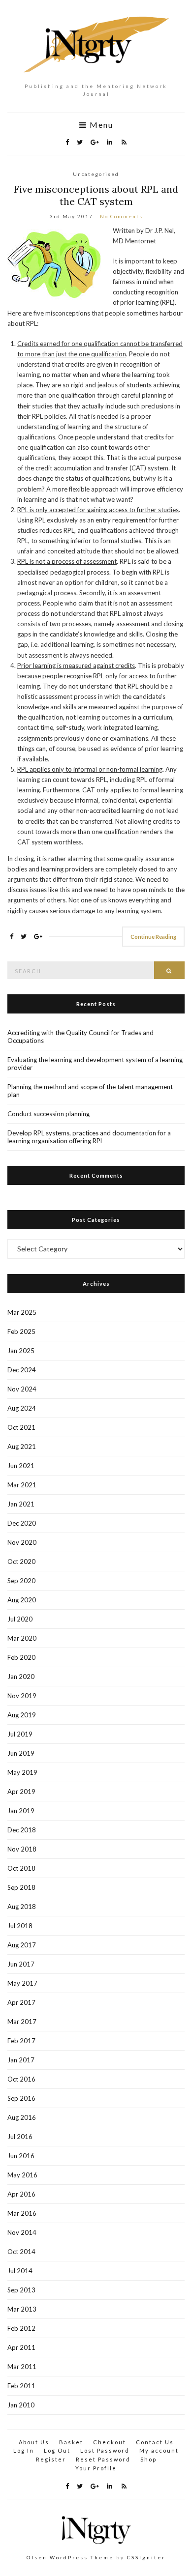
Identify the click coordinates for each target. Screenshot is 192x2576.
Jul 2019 (20, 1734)
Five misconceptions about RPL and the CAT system (96, 195)
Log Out (57, 2450)
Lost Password (105, 2450)
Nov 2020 (22, 1542)
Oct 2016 (21, 2079)
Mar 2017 (22, 2022)
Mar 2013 (22, 2309)
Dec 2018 (22, 1830)
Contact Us (155, 2442)
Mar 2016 (22, 2213)
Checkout (110, 2442)
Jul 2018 (20, 1926)
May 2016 (22, 2175)
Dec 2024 (22, 1370)
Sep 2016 (21, 2098)
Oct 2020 (21, 1562)
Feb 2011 (21, 2386)
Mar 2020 (22, 1638)
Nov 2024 (22, 1389)
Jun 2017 (21, 1964)
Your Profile (96, 2468)
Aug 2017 (22, 1945)
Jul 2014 (20, 2271)
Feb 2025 (21, 1331)
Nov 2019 (22, 1696)
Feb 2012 (21, 2328)
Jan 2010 (21, 2405)
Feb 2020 (21, 1657)
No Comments (121, 216)
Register (51, 2459)
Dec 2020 (22, 1523)
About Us (34, 2442)
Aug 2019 (22, 1715)
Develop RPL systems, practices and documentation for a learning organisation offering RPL (89, 1137)
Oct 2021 (21, 1427)
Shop (148, 2459)
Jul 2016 (20, 2137)
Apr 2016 (21, 2194)
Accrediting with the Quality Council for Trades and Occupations (80, 1037)
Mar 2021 (22, 1485)
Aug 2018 (22, 1907)
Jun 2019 (21, 1753)
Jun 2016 (21, 2156)
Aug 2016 (22, 2117)
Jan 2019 (21, 1811)
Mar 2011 (22, 2367)
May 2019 (22, 1772)
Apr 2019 (21, 1792)
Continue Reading (153, 937)
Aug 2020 (22, 1600)
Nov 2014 (22, 2232)
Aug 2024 (22, 1408)
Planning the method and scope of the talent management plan (90, 1091)
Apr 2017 (21, 2002)
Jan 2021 (21, 1504)
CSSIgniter (146, 2557)
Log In (24, 2450)
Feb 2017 (21, 2041)
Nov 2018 (22, 1849)
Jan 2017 (21, 2060)
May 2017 (22, 1983)
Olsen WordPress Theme (70, 2557)
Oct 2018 (21, 1868)
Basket (71, 2442)
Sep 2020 (21, 1581)
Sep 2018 (21, 1887)
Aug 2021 (22, 1447)
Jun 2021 (21, 1466)
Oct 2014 (21, 2252)
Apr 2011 (21, 2347)
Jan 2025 (21, 1351)
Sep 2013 (21, 2290)
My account (159, 2450)
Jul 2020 (20, 1619)
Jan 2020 (21, 1677)
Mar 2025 (22, 1312)
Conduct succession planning (48, 1114)
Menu (100, 125)
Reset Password (103, 2459)
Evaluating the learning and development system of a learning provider (95, 1064)
